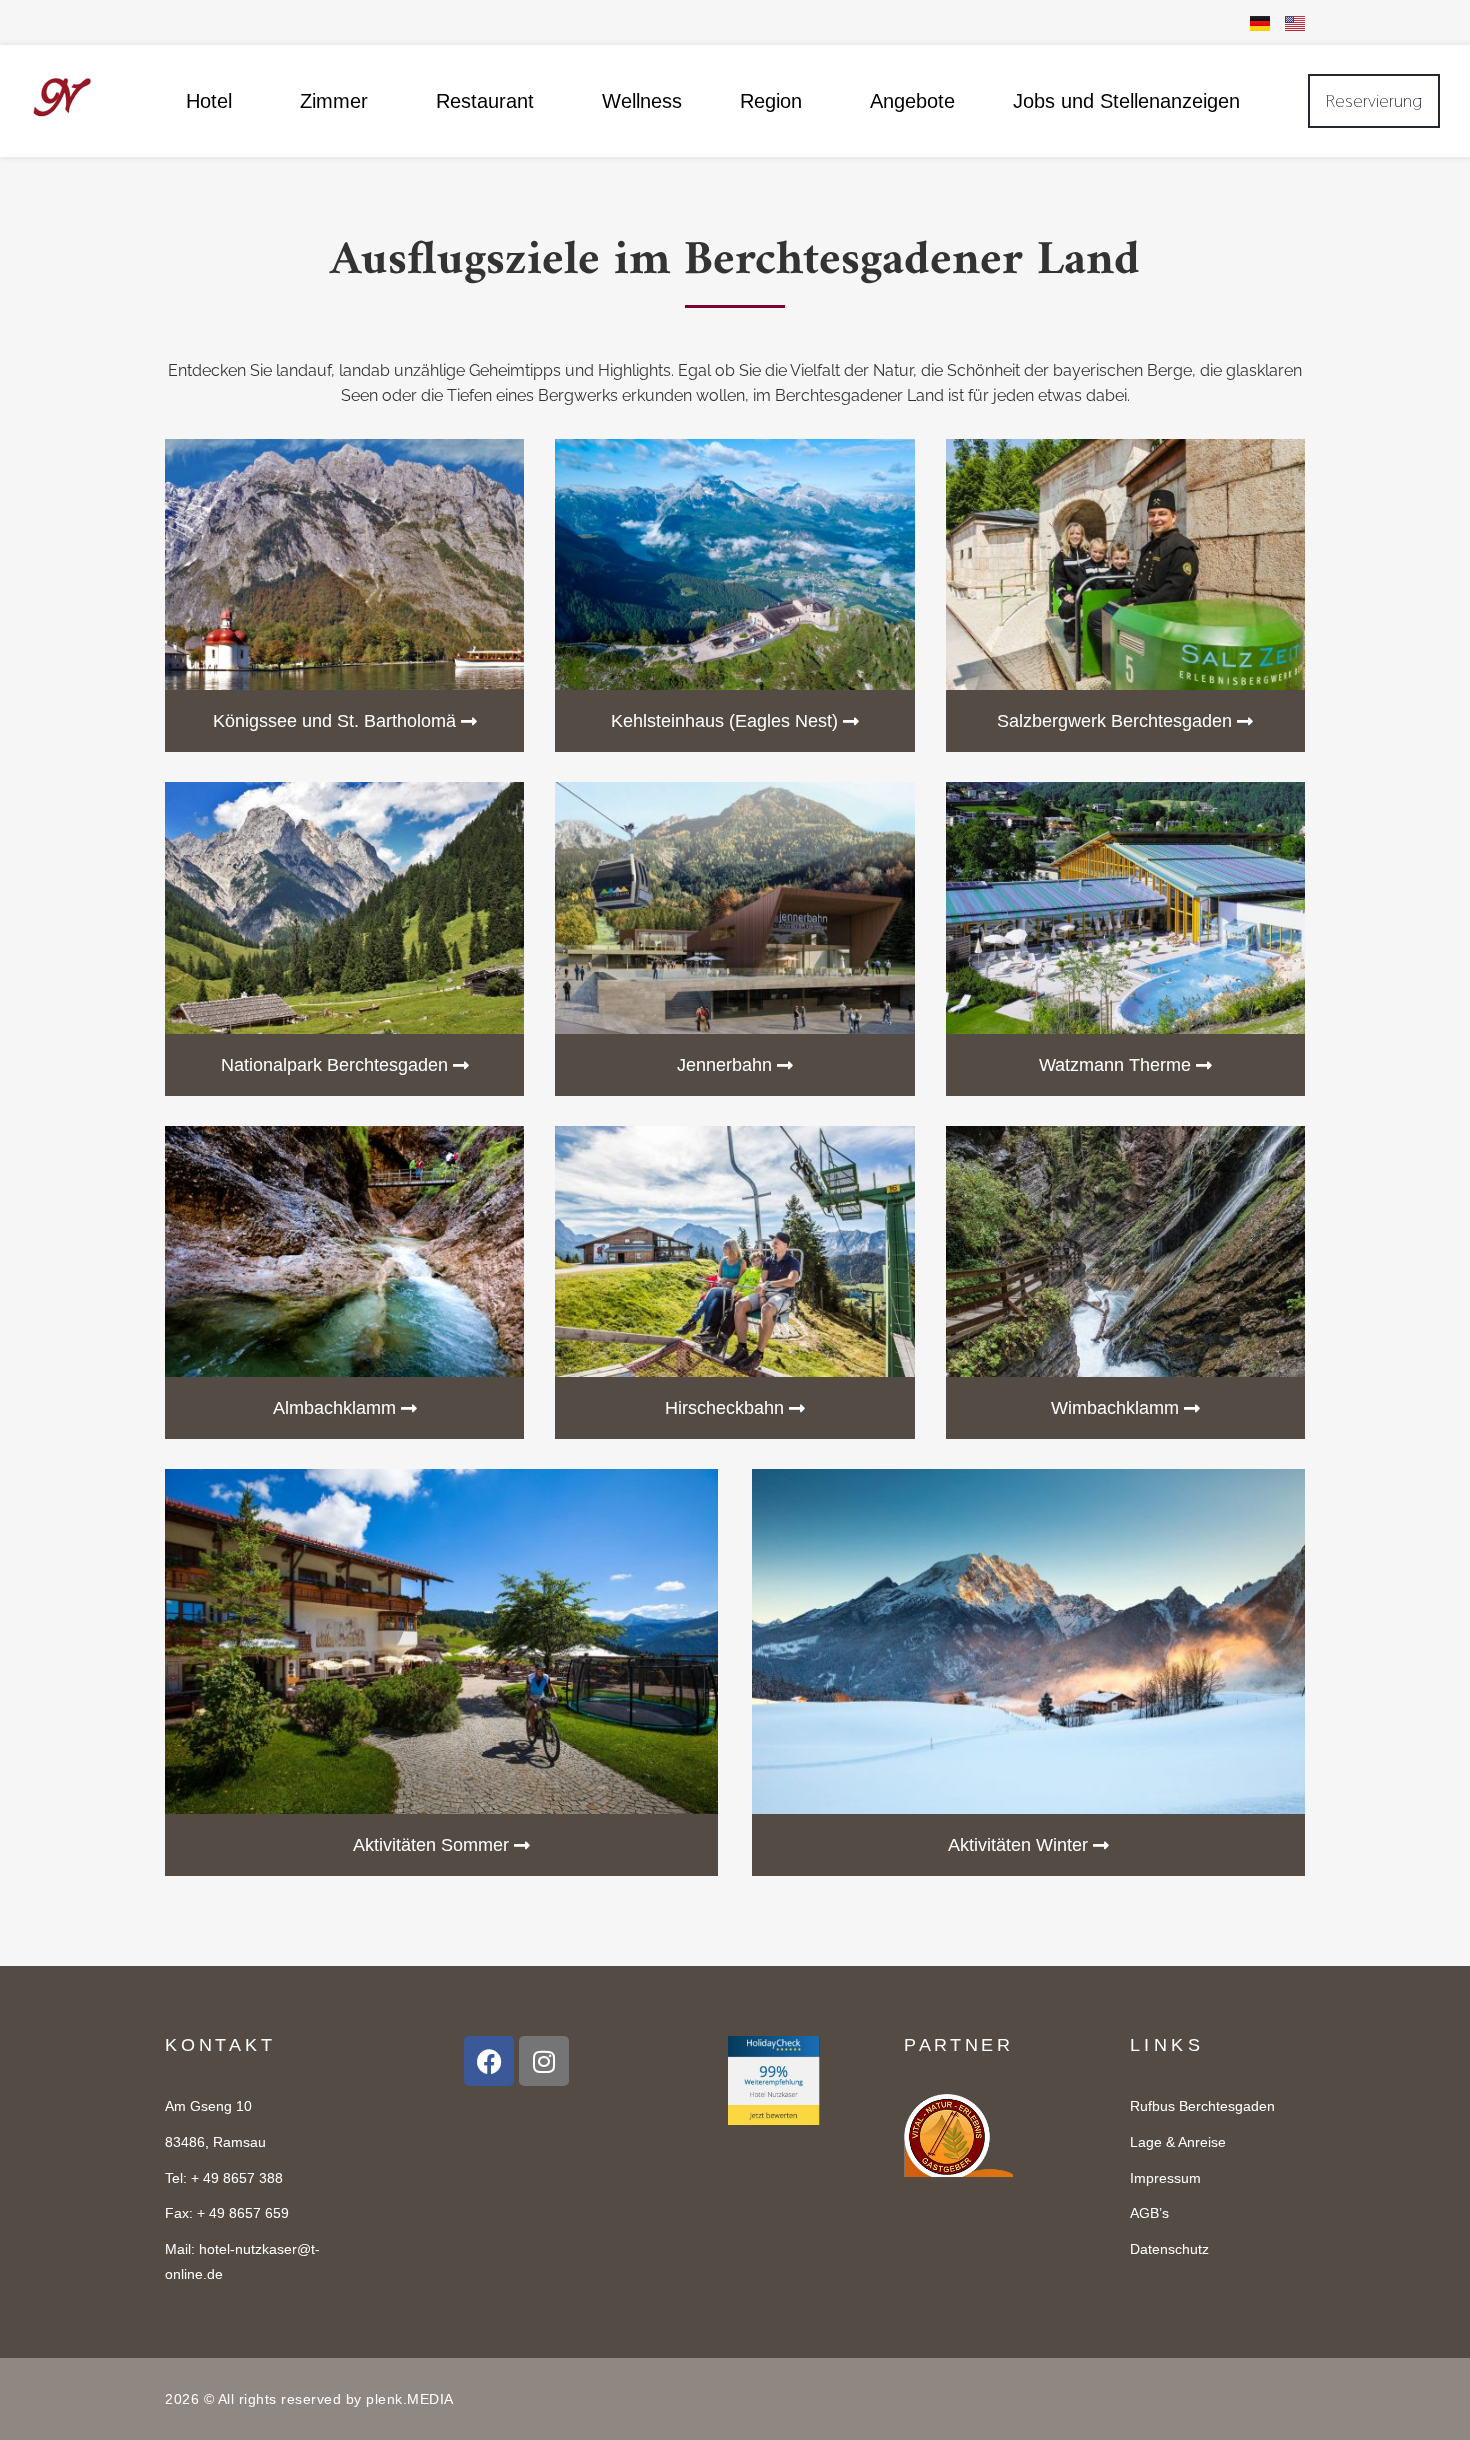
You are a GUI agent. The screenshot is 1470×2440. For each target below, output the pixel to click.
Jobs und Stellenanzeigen (1126, 101)
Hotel (209, 101)
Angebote (912, 101)
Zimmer (334, 101)
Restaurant (485, 101)
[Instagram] (544, 2061)
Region (771, 101)
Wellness (642, 101)
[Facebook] (489, 2061)
